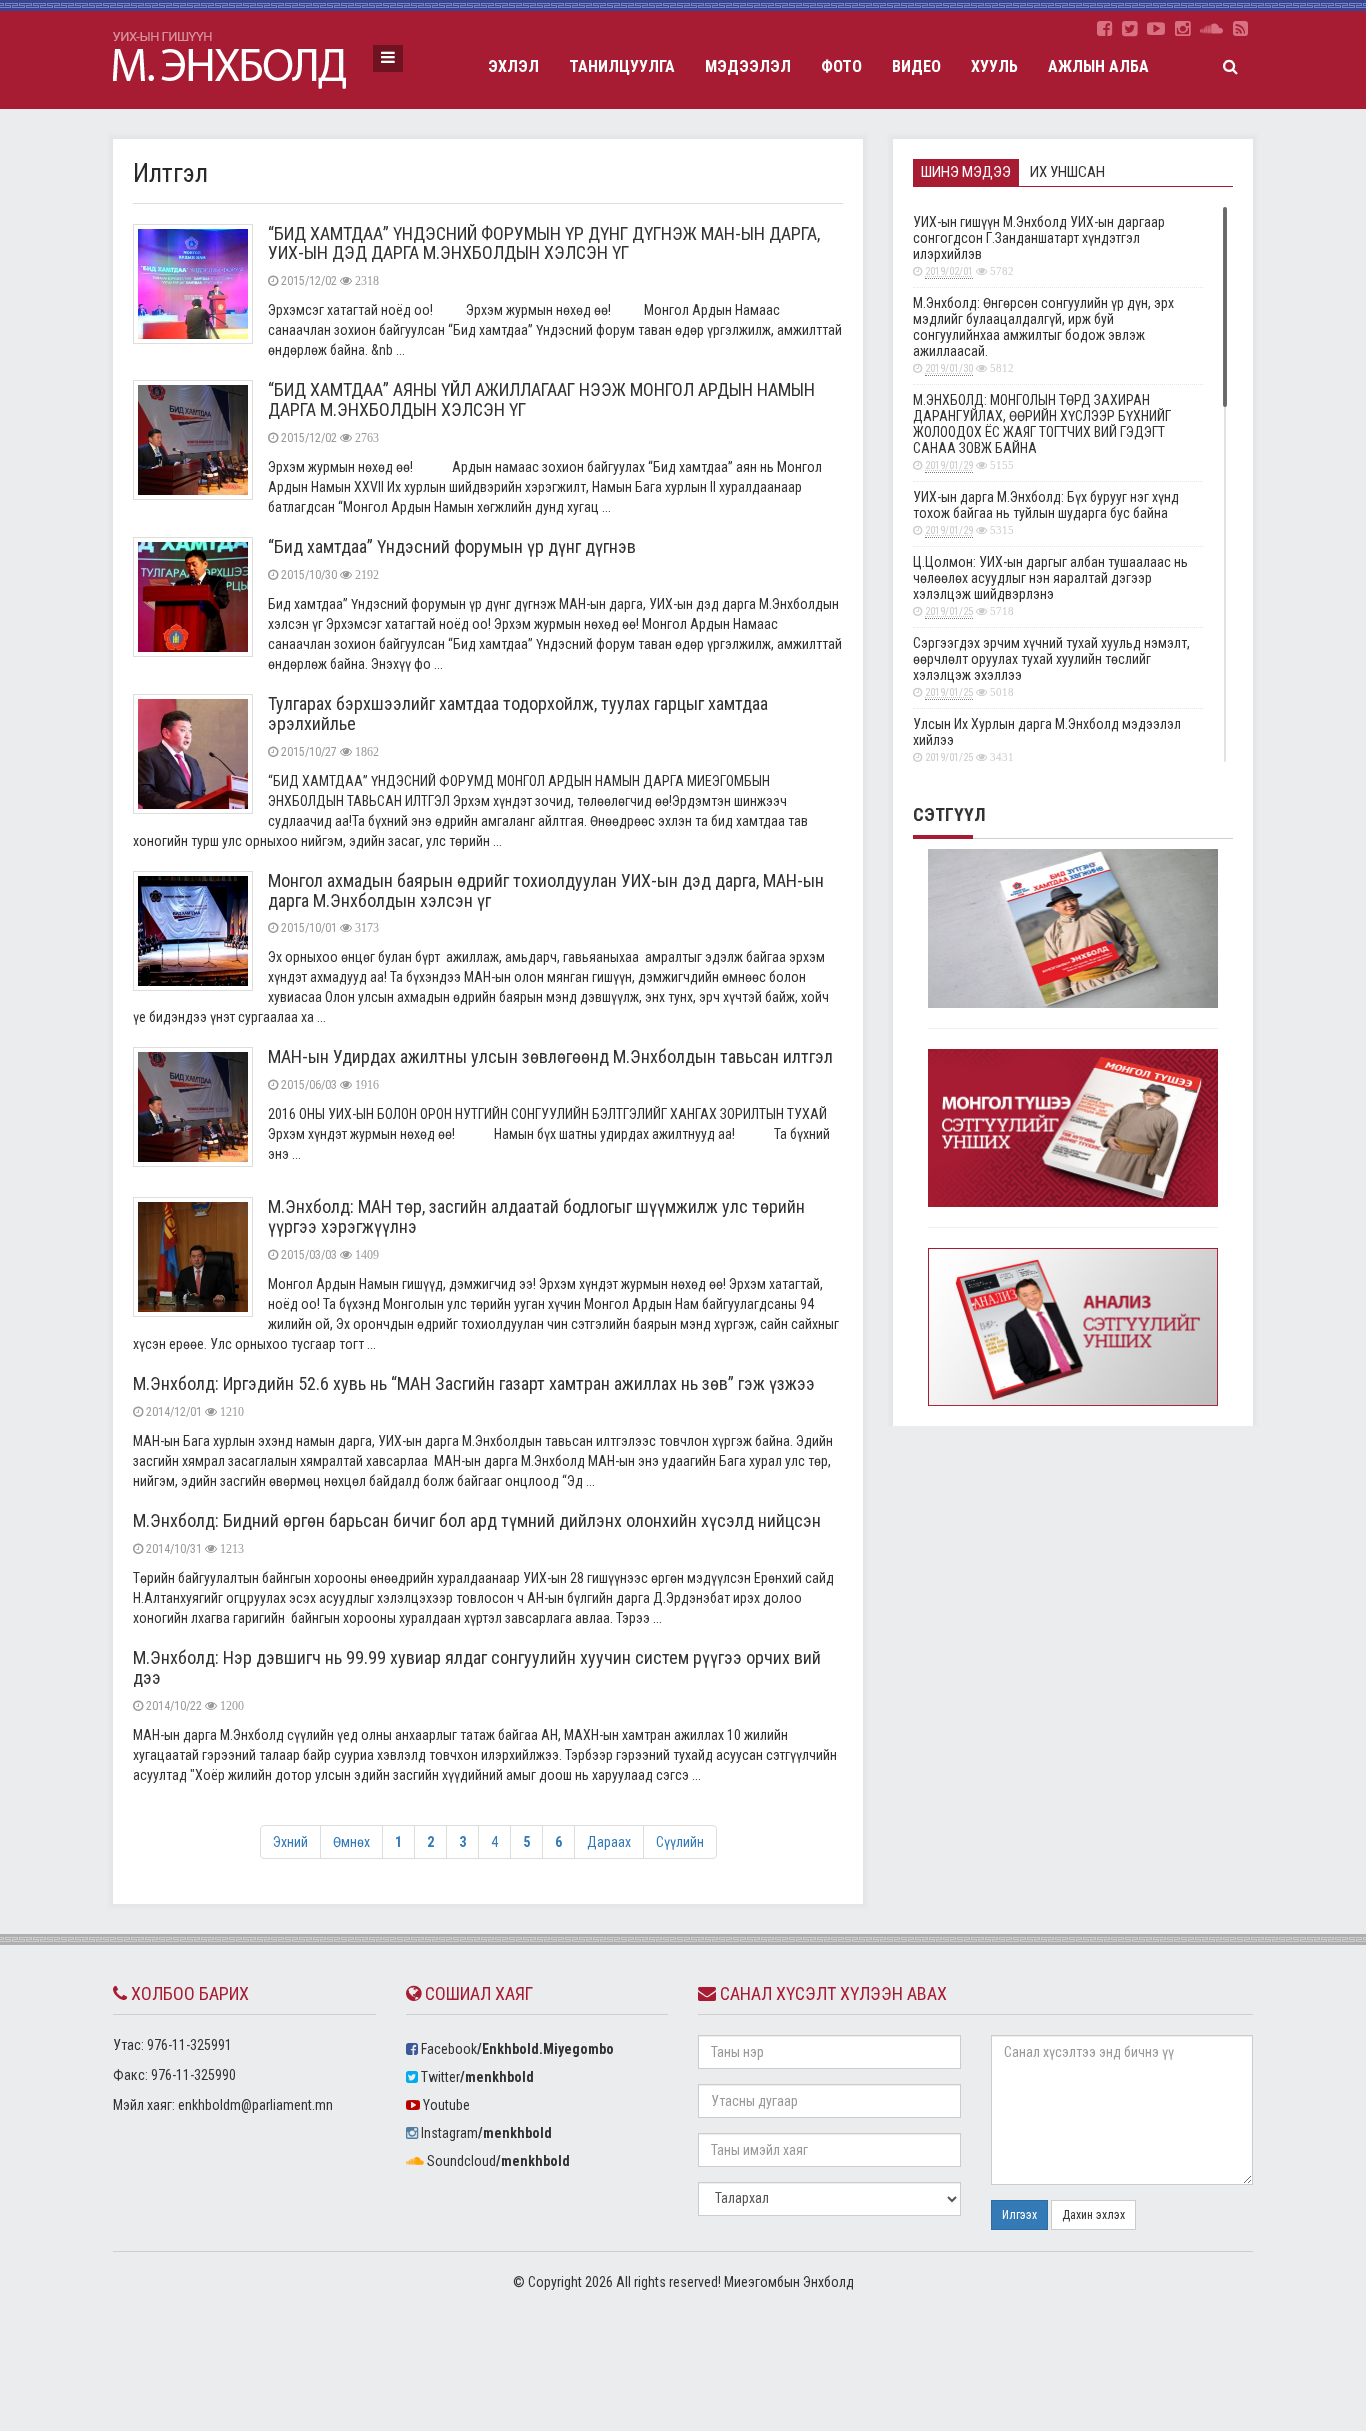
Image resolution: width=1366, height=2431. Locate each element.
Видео (916, 66)
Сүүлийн (680, 1842)
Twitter (476, 2077)
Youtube (445, 2105)
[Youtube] (1156, 29)
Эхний (290, 1842)
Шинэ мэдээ (966, 172)
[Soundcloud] (1211, 29)
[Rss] (1240, 29)
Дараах (609, 1842)
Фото (841, 66)
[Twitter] (1129, 29)
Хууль (994, 66)
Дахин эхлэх (1093, 2215)
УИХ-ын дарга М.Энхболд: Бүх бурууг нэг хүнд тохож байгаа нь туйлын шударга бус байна (1046, 513)
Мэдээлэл (748, 66)
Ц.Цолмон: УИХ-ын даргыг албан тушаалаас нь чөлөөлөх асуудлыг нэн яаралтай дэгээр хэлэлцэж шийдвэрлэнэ (1050, 586)
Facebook (516, 2049)
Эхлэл (513, 66)
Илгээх (1019, 2215)
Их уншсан (1067, 172)
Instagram (485, 2133)
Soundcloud (497, 2161)
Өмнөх (351, 1842)
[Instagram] (1182, 29)
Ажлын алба (1098, 66)
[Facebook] (1104, 29)
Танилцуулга (622, 66)
